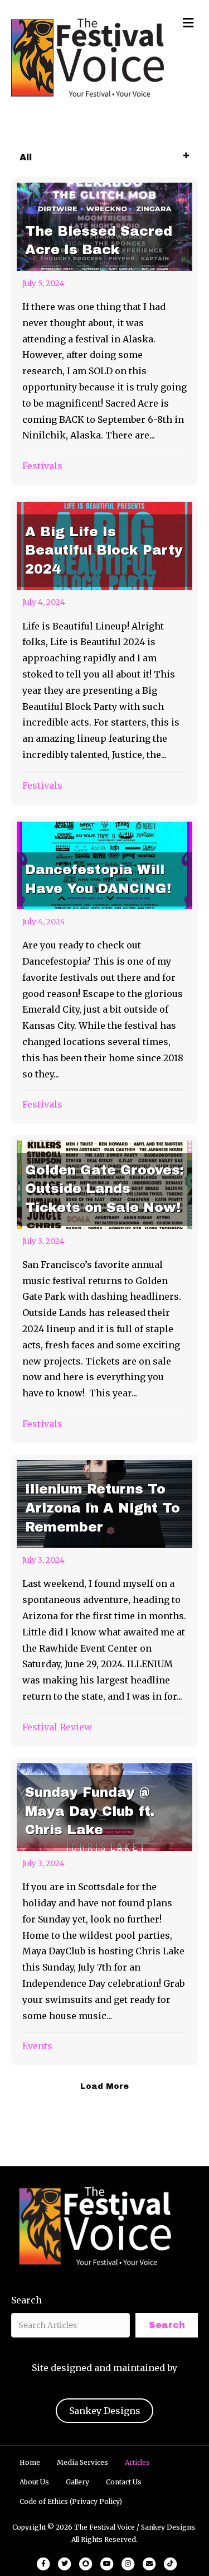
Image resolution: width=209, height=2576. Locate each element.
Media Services (82, 2462)
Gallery (77, 2482)
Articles (137, 2462)
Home (30, 2462)
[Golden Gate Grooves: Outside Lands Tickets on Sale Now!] (104, 1289)
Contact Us (124, 2482)
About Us (34, 2482)
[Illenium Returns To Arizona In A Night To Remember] (104, 1601)
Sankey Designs (105, 2411)
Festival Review (57, 1727)
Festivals (42, 466)
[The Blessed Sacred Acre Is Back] (104, 331)
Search (26, 2300)
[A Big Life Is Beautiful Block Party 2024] (104, 651)
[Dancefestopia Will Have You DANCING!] (104, 970)
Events (37, 2046)
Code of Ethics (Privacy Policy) (71, 2501)
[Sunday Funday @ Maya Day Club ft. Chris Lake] (104, 1912)
